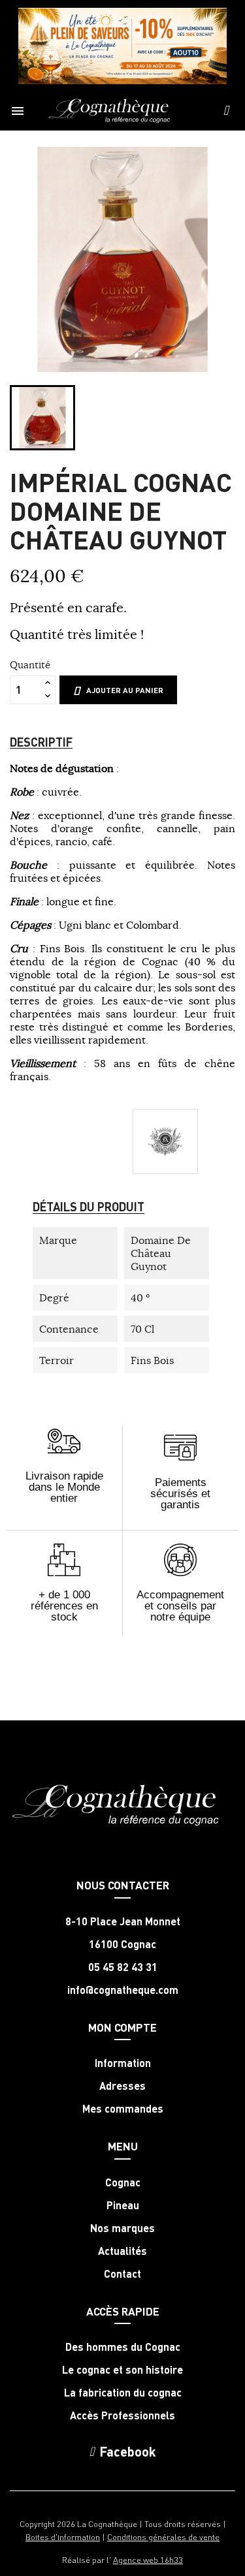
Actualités (122, 2251)
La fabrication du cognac (123, 2393)
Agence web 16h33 (148, 2559)
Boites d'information (63, 2537)
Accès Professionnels (122, 2415)
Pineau (123, 2205)
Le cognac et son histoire (122, 2370)
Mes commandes (123, 2109)
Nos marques (122, 2228)
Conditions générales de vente (163, 2537)
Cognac (123, 2182)
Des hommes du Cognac (123, 2347)
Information (123, 2063)
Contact (122, 2274)
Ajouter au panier (125, 690)
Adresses (122, 2086)
